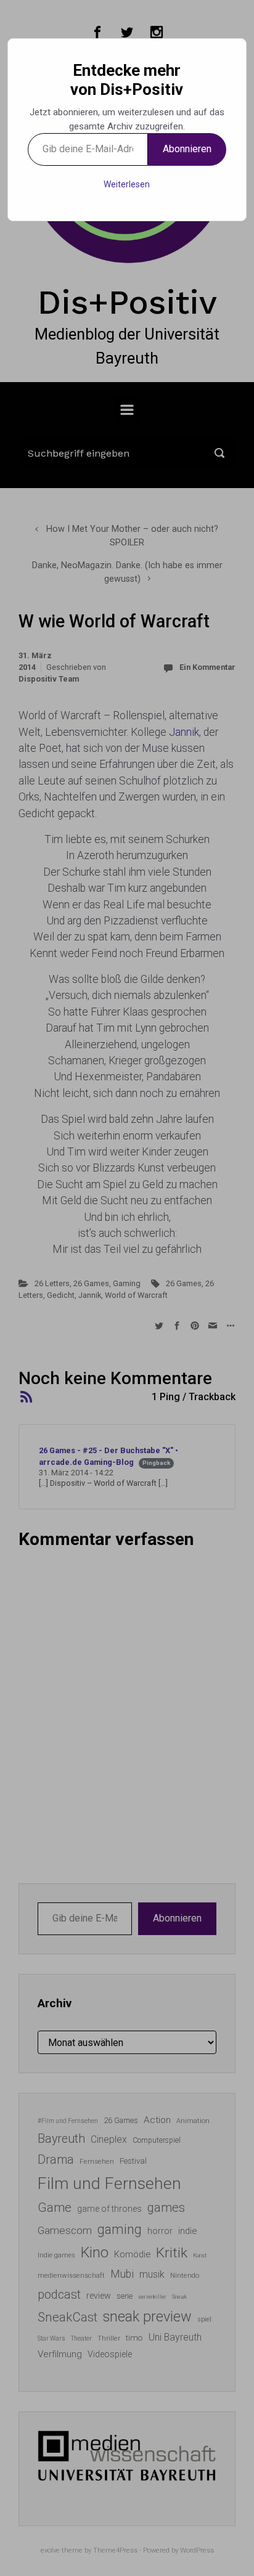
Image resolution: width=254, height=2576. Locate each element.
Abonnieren (187, 149)
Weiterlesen (127, 184)
